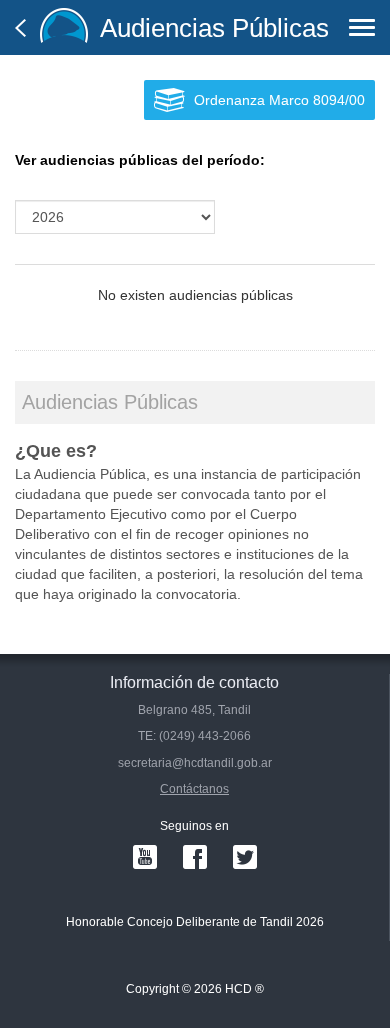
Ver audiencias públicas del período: (140, 160)
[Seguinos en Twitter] (245, 857)
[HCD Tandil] (64, 27)
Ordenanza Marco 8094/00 (279, 100)
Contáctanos (194, 789)
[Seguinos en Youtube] (145, 857)
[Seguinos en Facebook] (195, 857)
